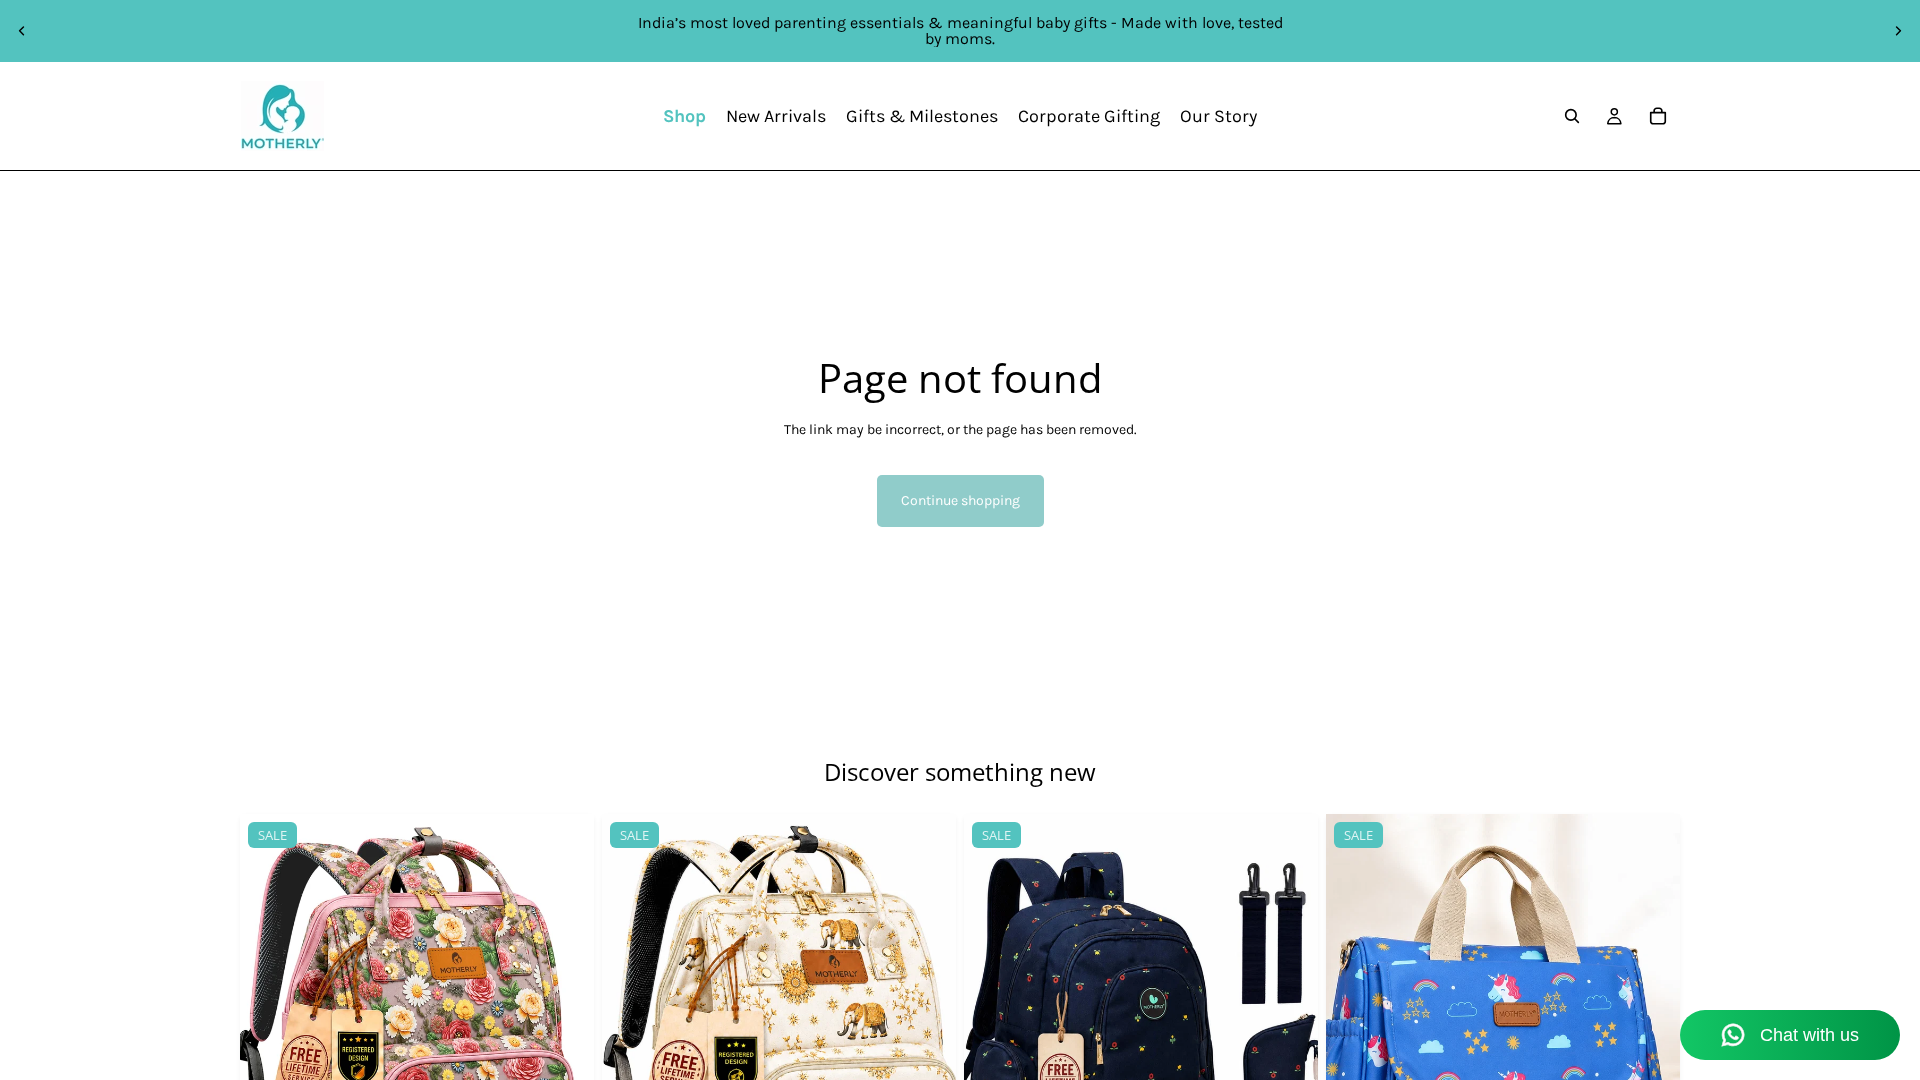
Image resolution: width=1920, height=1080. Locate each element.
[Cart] (1658, 116)
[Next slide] (1898, 31)
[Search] (1572, 116)
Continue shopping (960, 500)
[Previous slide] (22, 31)
